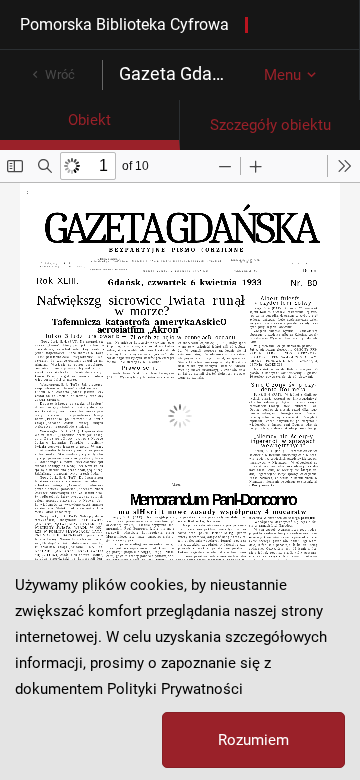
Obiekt (89, 120)
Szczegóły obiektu (270, 125)
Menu (282, 75)
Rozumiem (253, 740)
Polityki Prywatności (175, 689)
